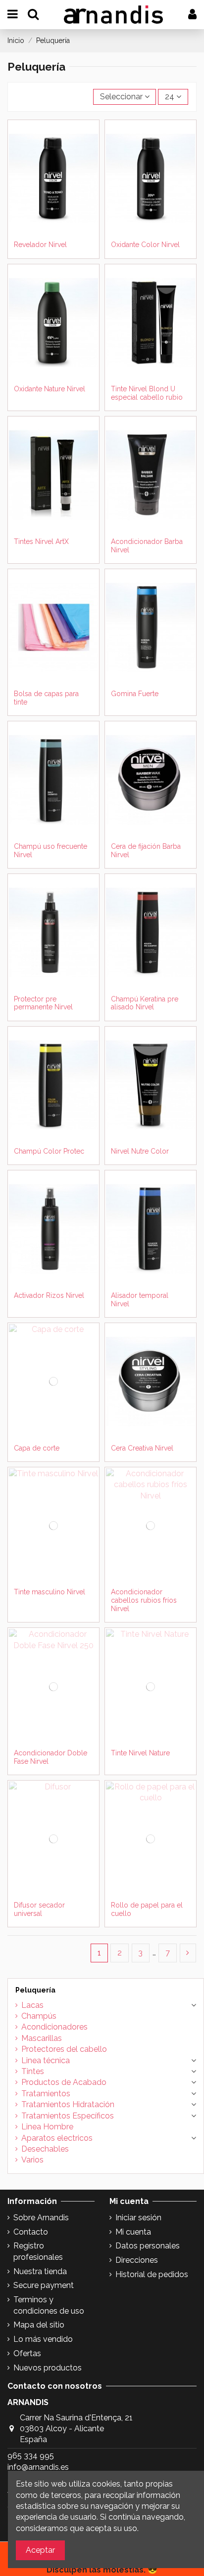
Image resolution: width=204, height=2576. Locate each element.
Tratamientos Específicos (68, 2116)
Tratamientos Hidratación (68, 2104)
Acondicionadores (54, 2027)
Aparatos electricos (57, 2138)
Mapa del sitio (39, 2325)
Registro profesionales (38, 2251)
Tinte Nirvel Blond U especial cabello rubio (147, 393)
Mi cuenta (133, 2232)
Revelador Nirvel (40, 245)
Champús (39, 2016)
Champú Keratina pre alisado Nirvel (145, 1003)
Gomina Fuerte (135, 694)
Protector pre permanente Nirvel (43, 1003)
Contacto (31, 2232)
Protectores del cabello (64, 2049)
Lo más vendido (43, 2339)
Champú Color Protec (49, 1151)
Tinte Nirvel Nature (140, 1753)
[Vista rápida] (53, 240)
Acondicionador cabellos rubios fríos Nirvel (144, 1600)
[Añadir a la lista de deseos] (46, 224)
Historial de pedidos (152, 2274)
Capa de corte (37, 1448)
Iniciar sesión (138, 2218)
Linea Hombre (47, 2127)
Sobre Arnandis (41, 2218)
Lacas (32, 2005)
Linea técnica (46, 2060)
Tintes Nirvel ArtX (41, 541)
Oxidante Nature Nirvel (50, 389)
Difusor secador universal (39, 1909)
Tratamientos (46, 2094)
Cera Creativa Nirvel (142, 1448)
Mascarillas (42, 2038)
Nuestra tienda (40, 2271)
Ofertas (27, 2353)
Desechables (45, 2149)
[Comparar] (61, 224)
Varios (32, 2160)
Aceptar (40, 2550)
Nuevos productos (48, 2368)
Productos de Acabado (64, 2082)
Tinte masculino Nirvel (50, 1592)
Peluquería (35, 1990)
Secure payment (44, 2285)
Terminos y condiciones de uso (49, 2305)
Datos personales (148, 2246)
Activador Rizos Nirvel (49, 1295)
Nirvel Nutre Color (140, 1151)
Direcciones (137, 2260)
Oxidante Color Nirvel (145, 245)
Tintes (33, 2071)
